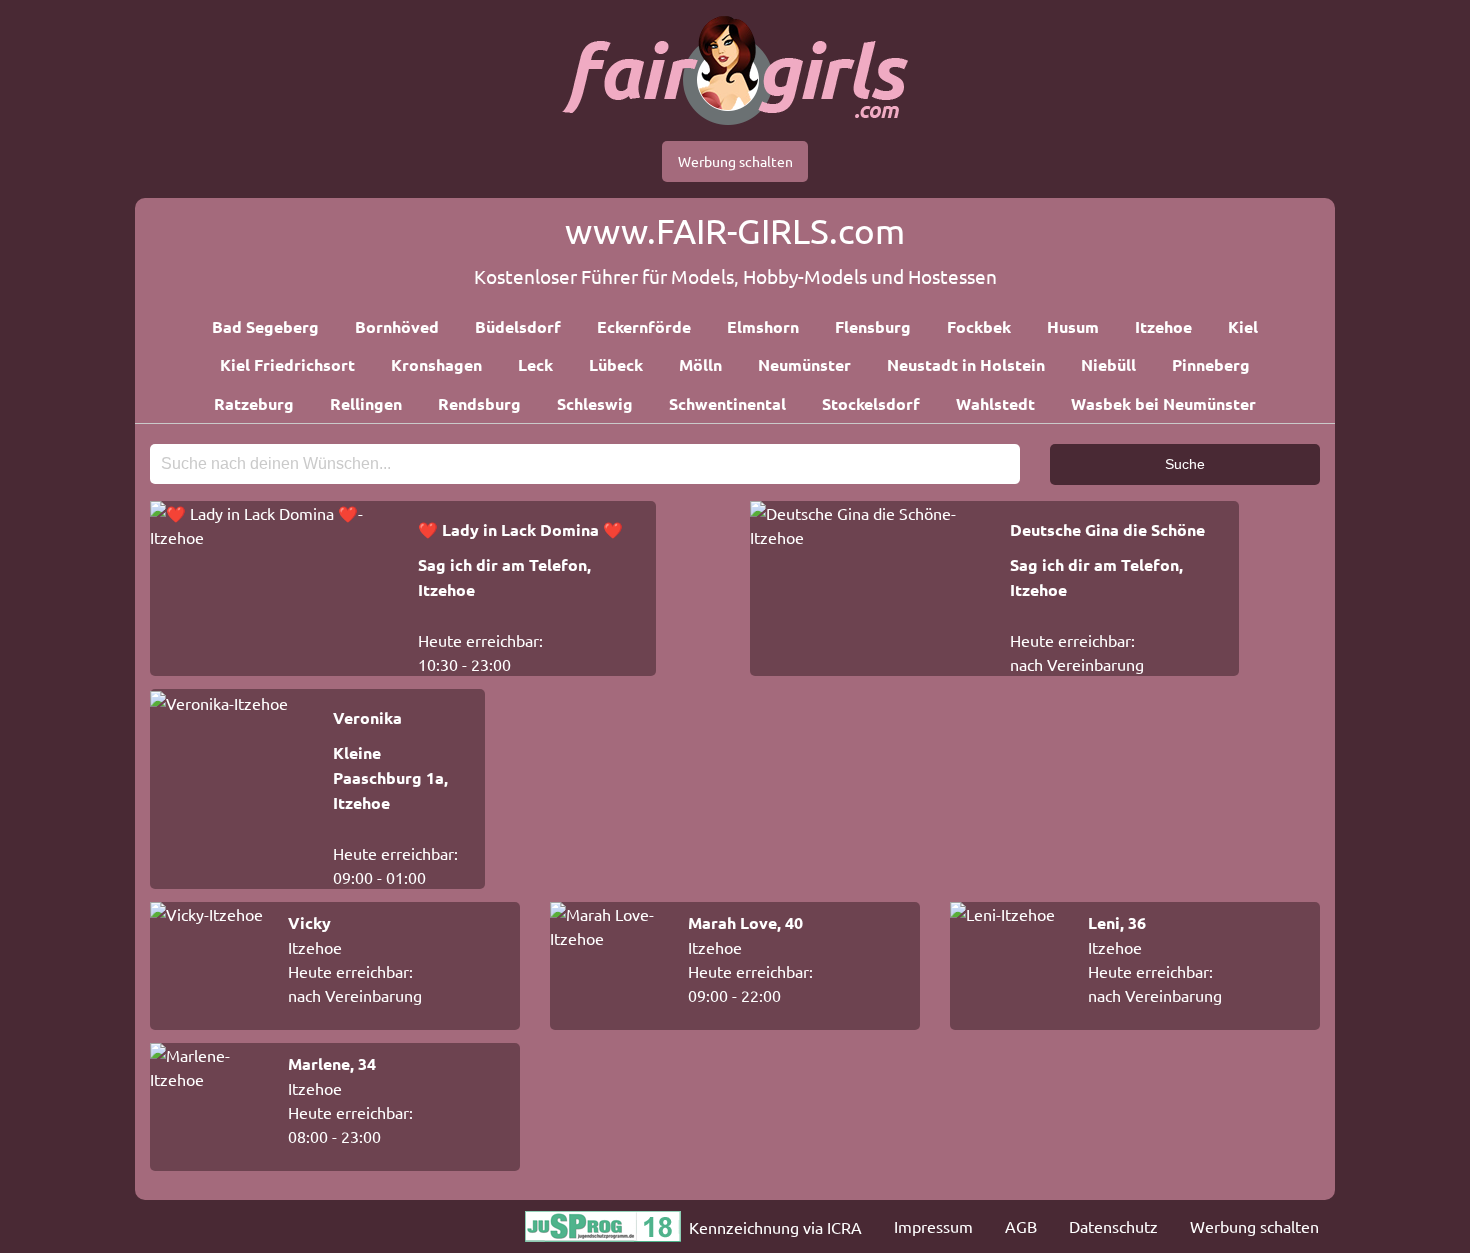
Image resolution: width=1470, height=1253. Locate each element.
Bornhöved (397, 326)
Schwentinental (727, 403)
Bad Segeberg (265, 326)
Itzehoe (1163, 326)
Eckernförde (644, 326)
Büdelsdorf (518, 326)
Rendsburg (479, 403)
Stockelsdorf (871, 403)
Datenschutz (1113, 1226)
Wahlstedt (995, 403)
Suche (1185, 464)
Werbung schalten (735, 161)
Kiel (1243, 326)
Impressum (933, 1226)
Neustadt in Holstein (966, 364)
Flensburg (873, 326)
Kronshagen (436, 364)
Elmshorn (763, 326)
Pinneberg (1211, 364)
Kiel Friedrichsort (287, 364)
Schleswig (595, 403)
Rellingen (366, 403)
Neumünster (804, 364)
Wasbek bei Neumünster (1163, 403)
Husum (1073, 326)
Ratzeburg (254, 403)
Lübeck (616, 364)
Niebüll (1108, 364)
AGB (1021, 1226)
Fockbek (979, 326)
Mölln (700, 364)
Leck (535, 364)
